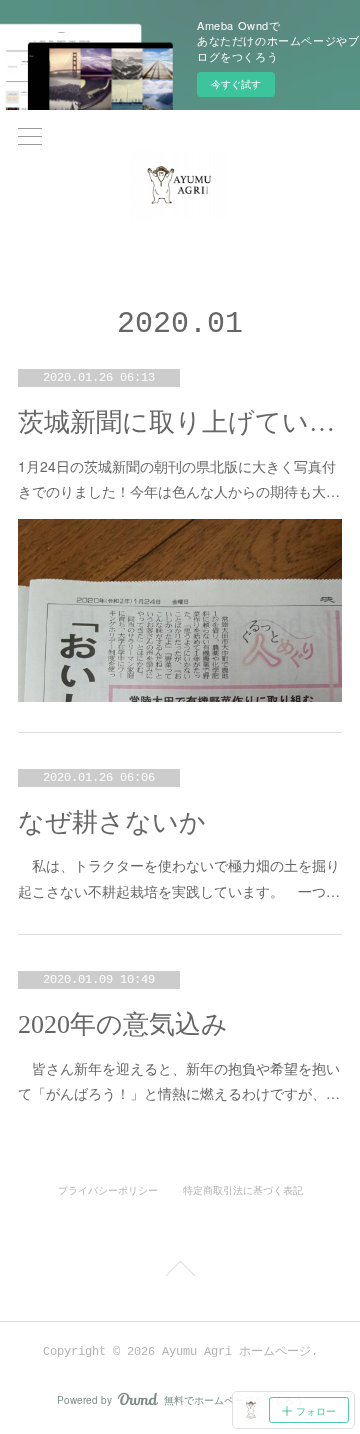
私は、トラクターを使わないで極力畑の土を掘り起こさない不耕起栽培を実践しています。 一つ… (179, 877)
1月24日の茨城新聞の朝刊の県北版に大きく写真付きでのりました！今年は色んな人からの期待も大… (179, 478)
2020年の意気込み (123, 1024)
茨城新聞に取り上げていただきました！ (180, 422)
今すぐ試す (236, 84)
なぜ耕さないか (112, 822)
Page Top (180, 1272)
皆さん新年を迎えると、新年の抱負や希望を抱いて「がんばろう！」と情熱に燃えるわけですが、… (179, 1080)
